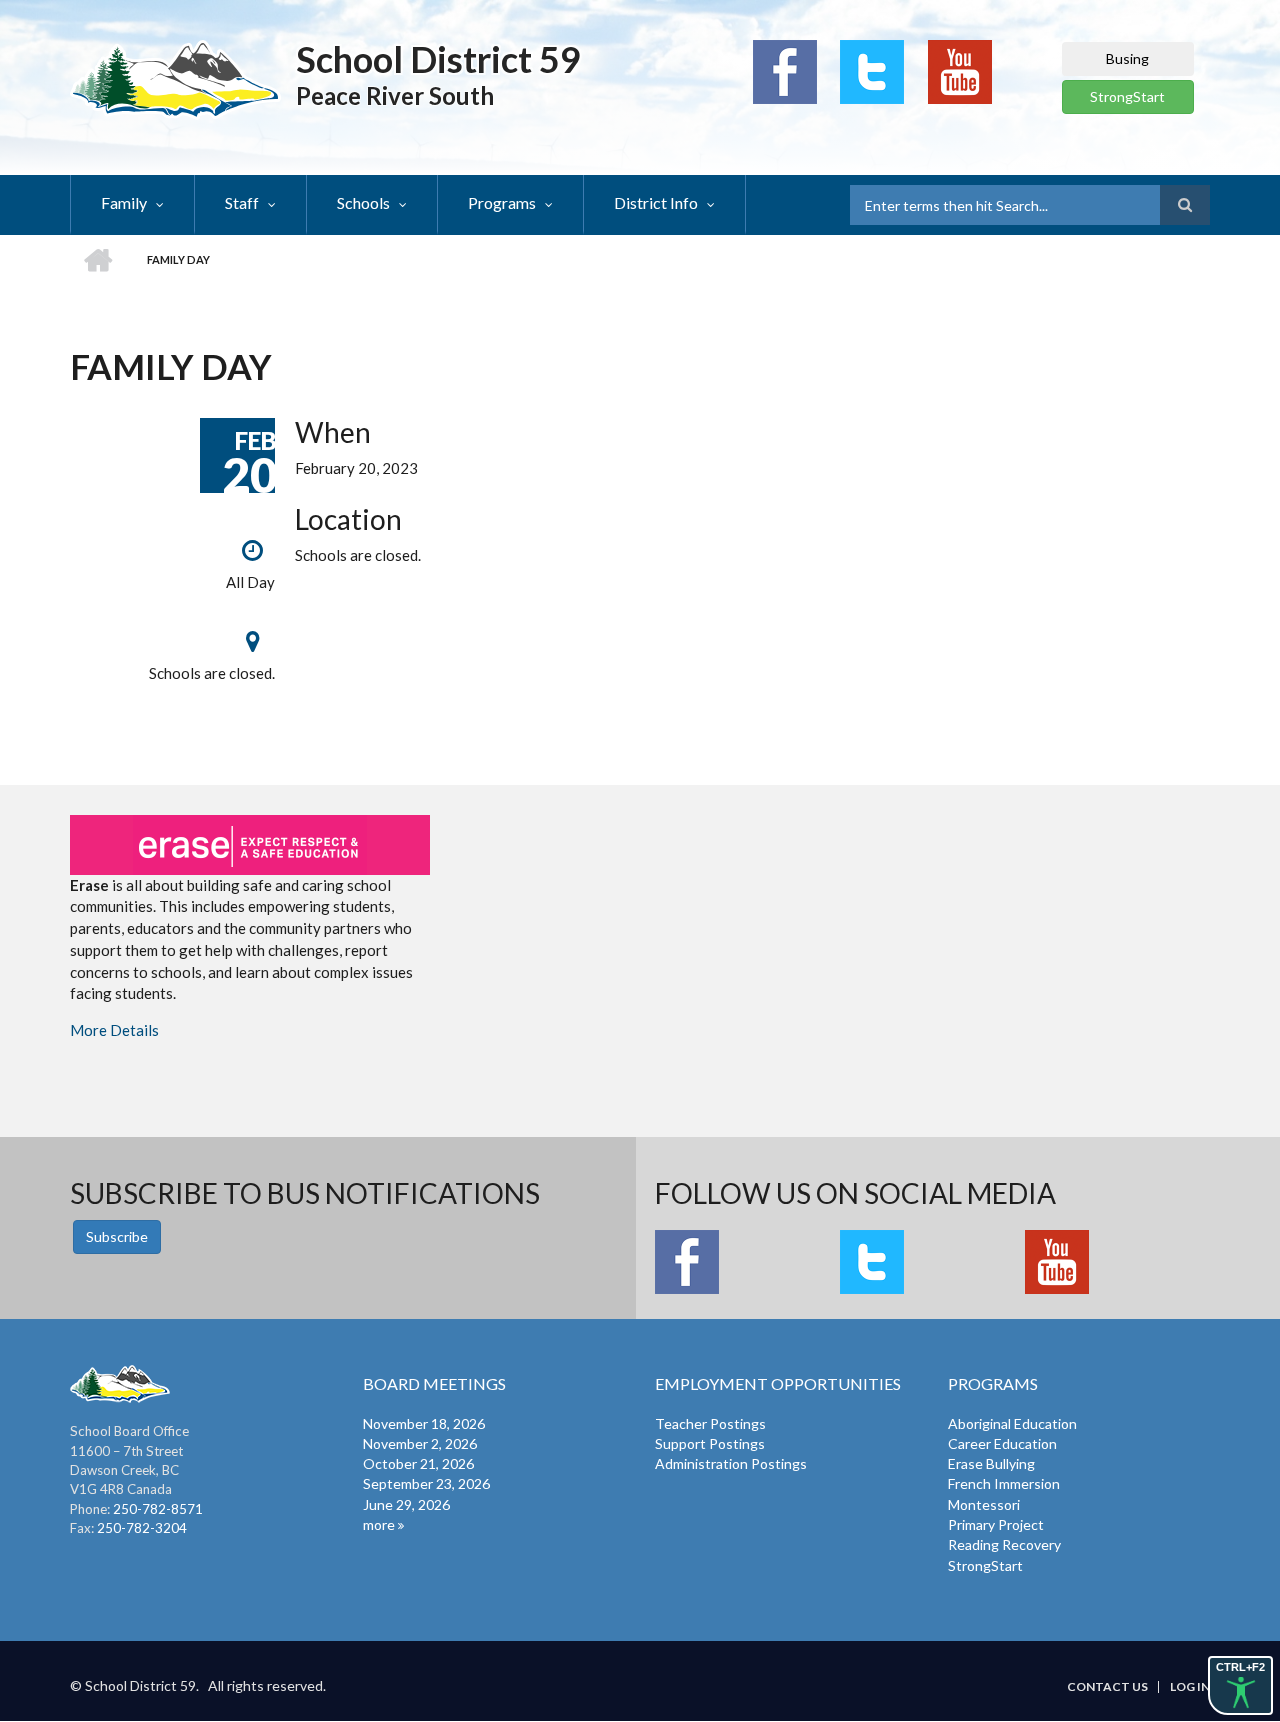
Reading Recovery (1004, 1544)
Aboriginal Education (1012, 1423)
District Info (656, 202)
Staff (242, 202)
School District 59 (438, 59)
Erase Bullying (991, 1463)
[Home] (175, 78)
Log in (1190, 1687)
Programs (502, 202)
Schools (363, 202)
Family (124, 202)
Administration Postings (731, 1463)
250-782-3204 (142, 1528)
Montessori (984, 1504)
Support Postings (710, 1443)
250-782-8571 (158, 1509)
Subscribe (117, 1236)
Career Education (1002, 1443)
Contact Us (1107, 1687)
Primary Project (996, 1524)
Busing (1127, 58)
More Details (114, 1030)
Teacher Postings (710, 1423)
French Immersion (1004, 1483)
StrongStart (1127, 96)
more (379, 1524)
